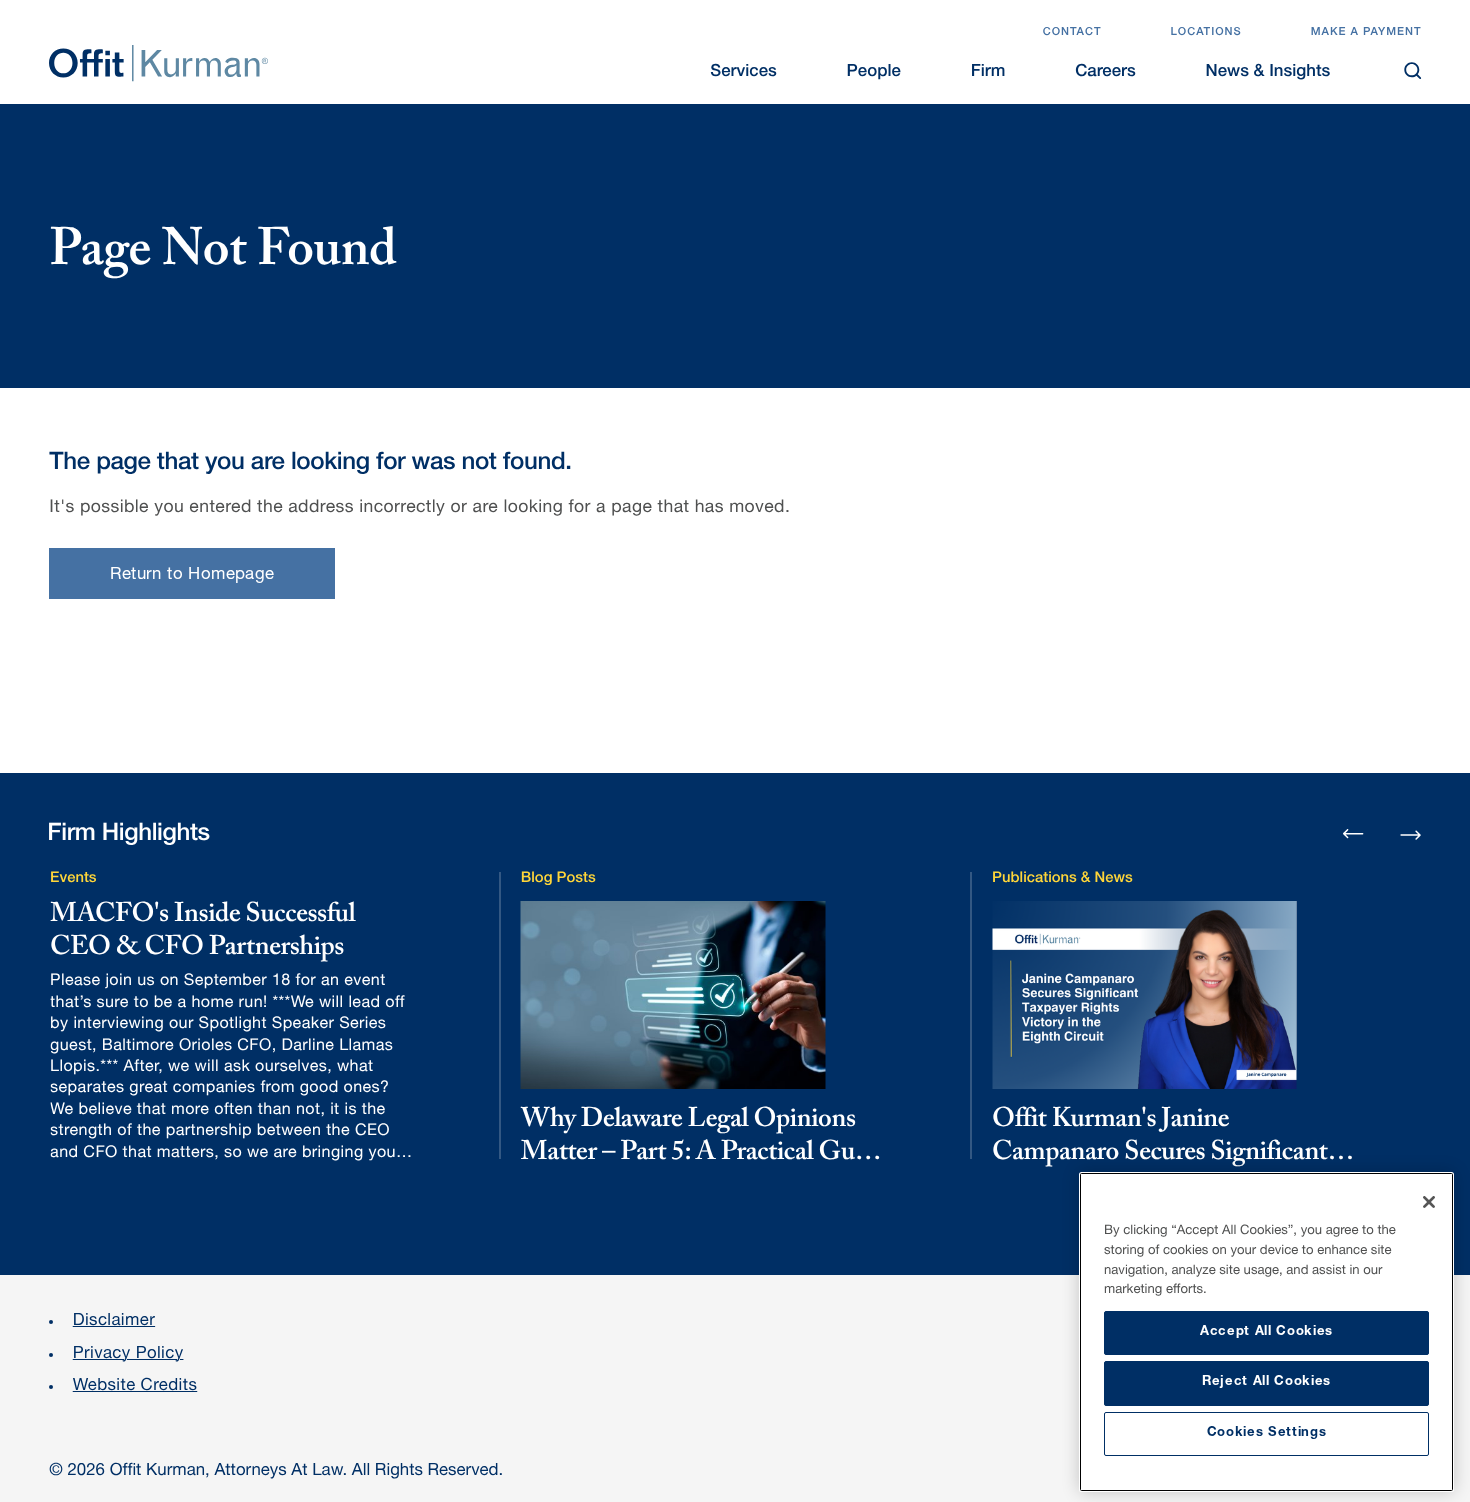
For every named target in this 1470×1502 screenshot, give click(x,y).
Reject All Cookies (1266, 1382)
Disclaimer (114, 1321)
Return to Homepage (192, 575)
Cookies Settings (1267, 1433)
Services (743, 72)
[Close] (1429, 1202)
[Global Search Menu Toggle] (1412, 70)
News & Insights (1268, 72)
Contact (1072, 33)
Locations (1205, 33)
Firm (988, 72)
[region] (1266, 1332)
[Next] (1410, 832)
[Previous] (1353, 835)
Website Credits (135, 1386)
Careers (1105, 72)
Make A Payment (1366, 33)
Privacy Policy (128, 1354)
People (874, 72)
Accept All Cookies (1266, 1332)
